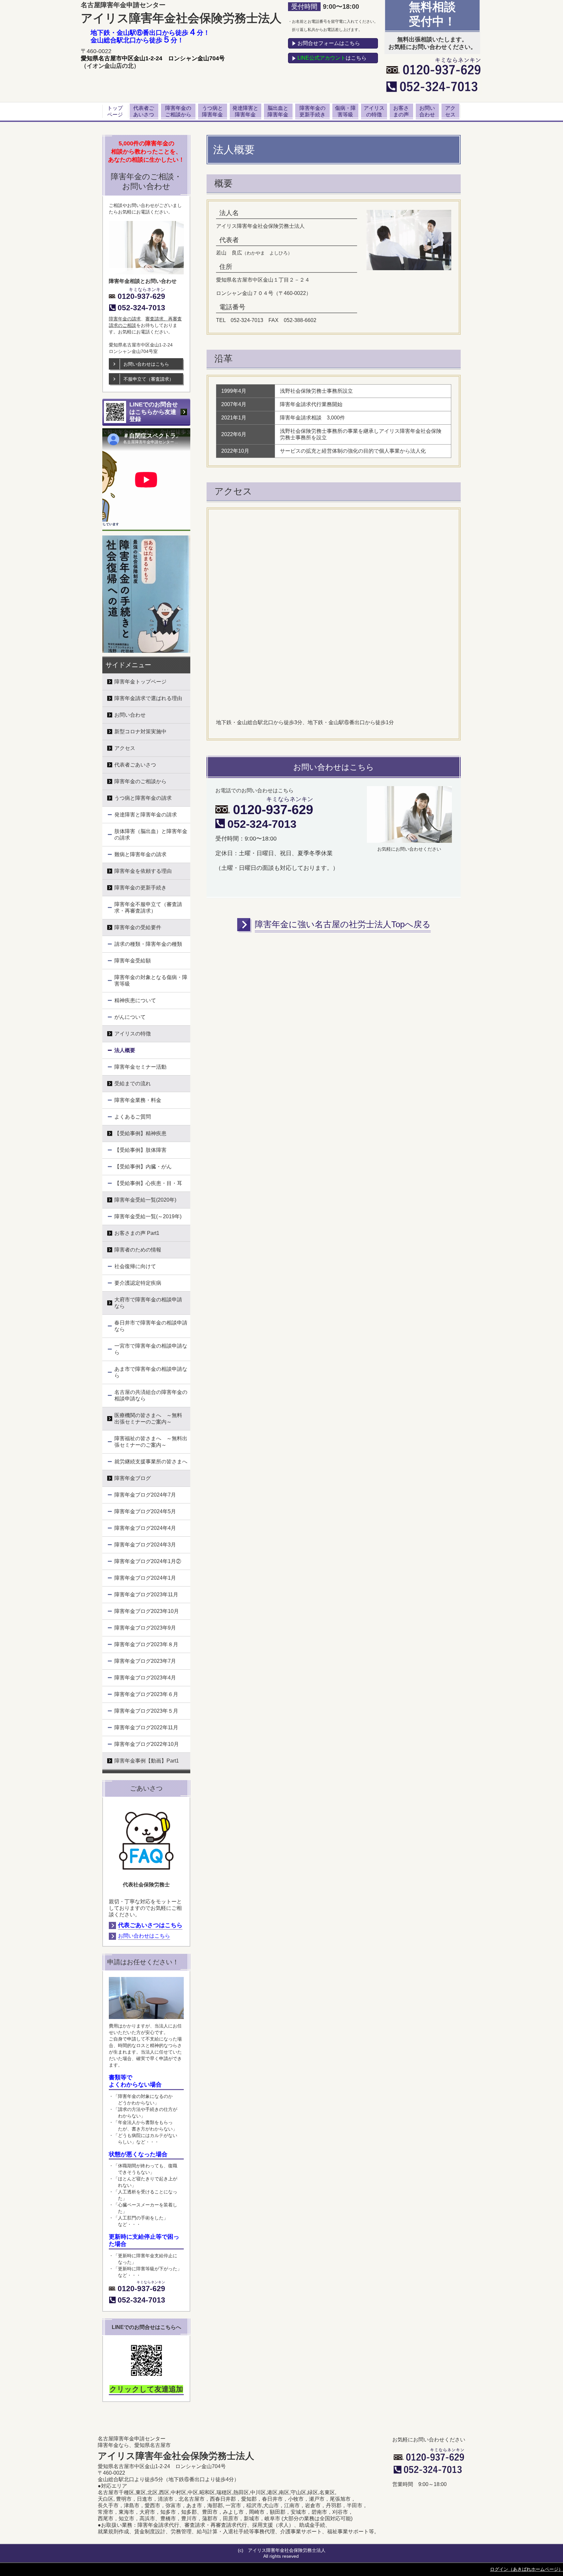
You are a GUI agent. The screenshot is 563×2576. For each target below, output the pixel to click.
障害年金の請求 (125, 319)
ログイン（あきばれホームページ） (527, 2569)
